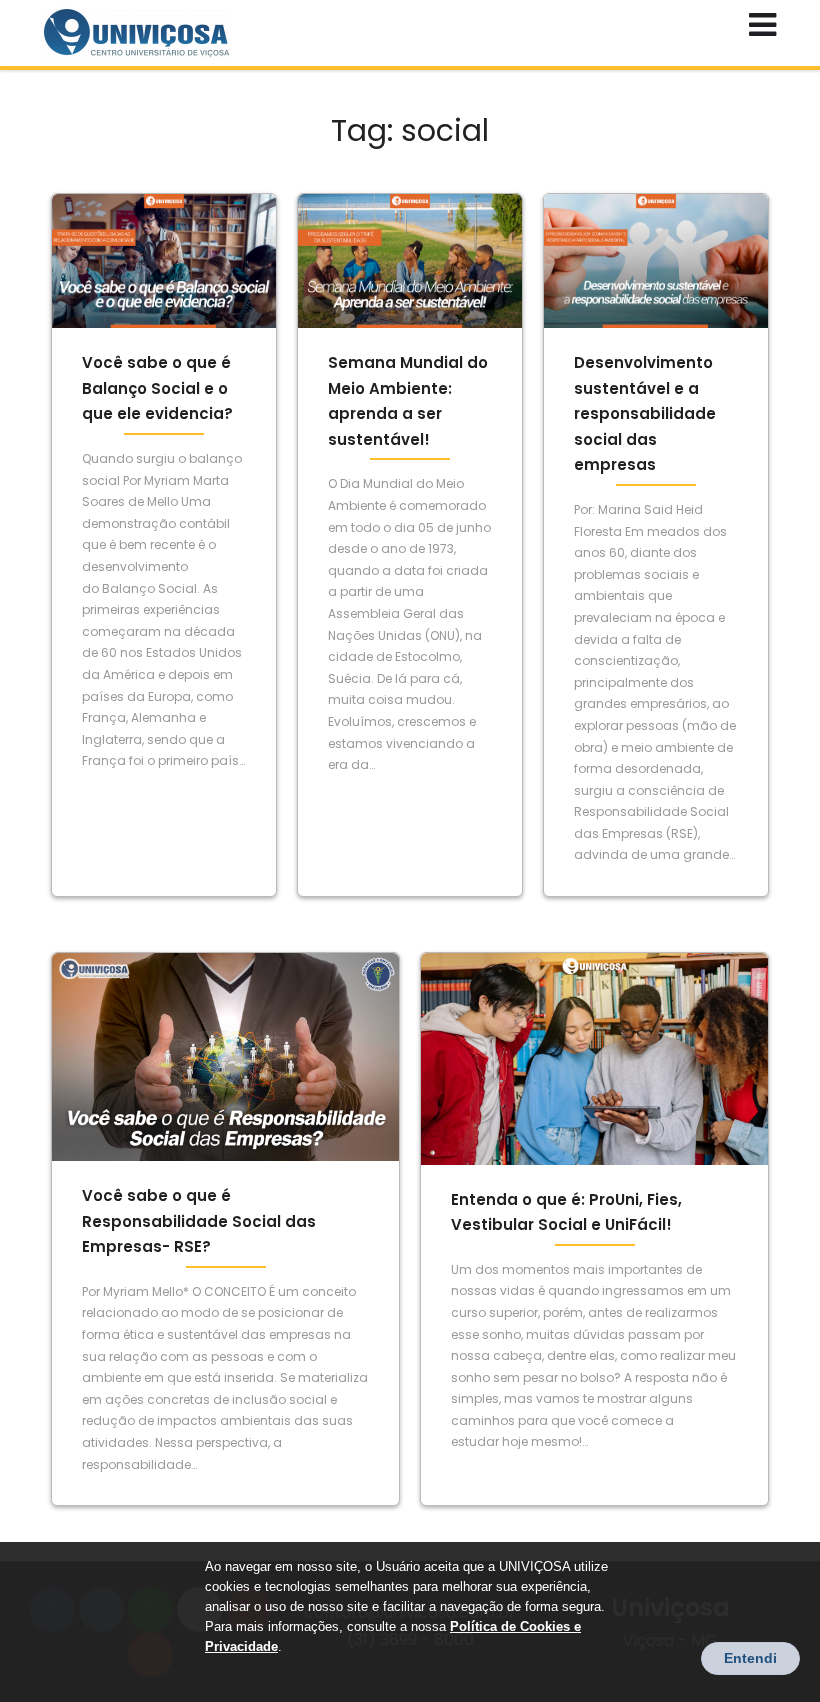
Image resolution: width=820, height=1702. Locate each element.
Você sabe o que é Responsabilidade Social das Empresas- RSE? (199, 1221)
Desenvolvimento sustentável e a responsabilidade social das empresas (645, 413)
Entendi (750, 1658)
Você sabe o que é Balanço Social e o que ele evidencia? (157, 388)
